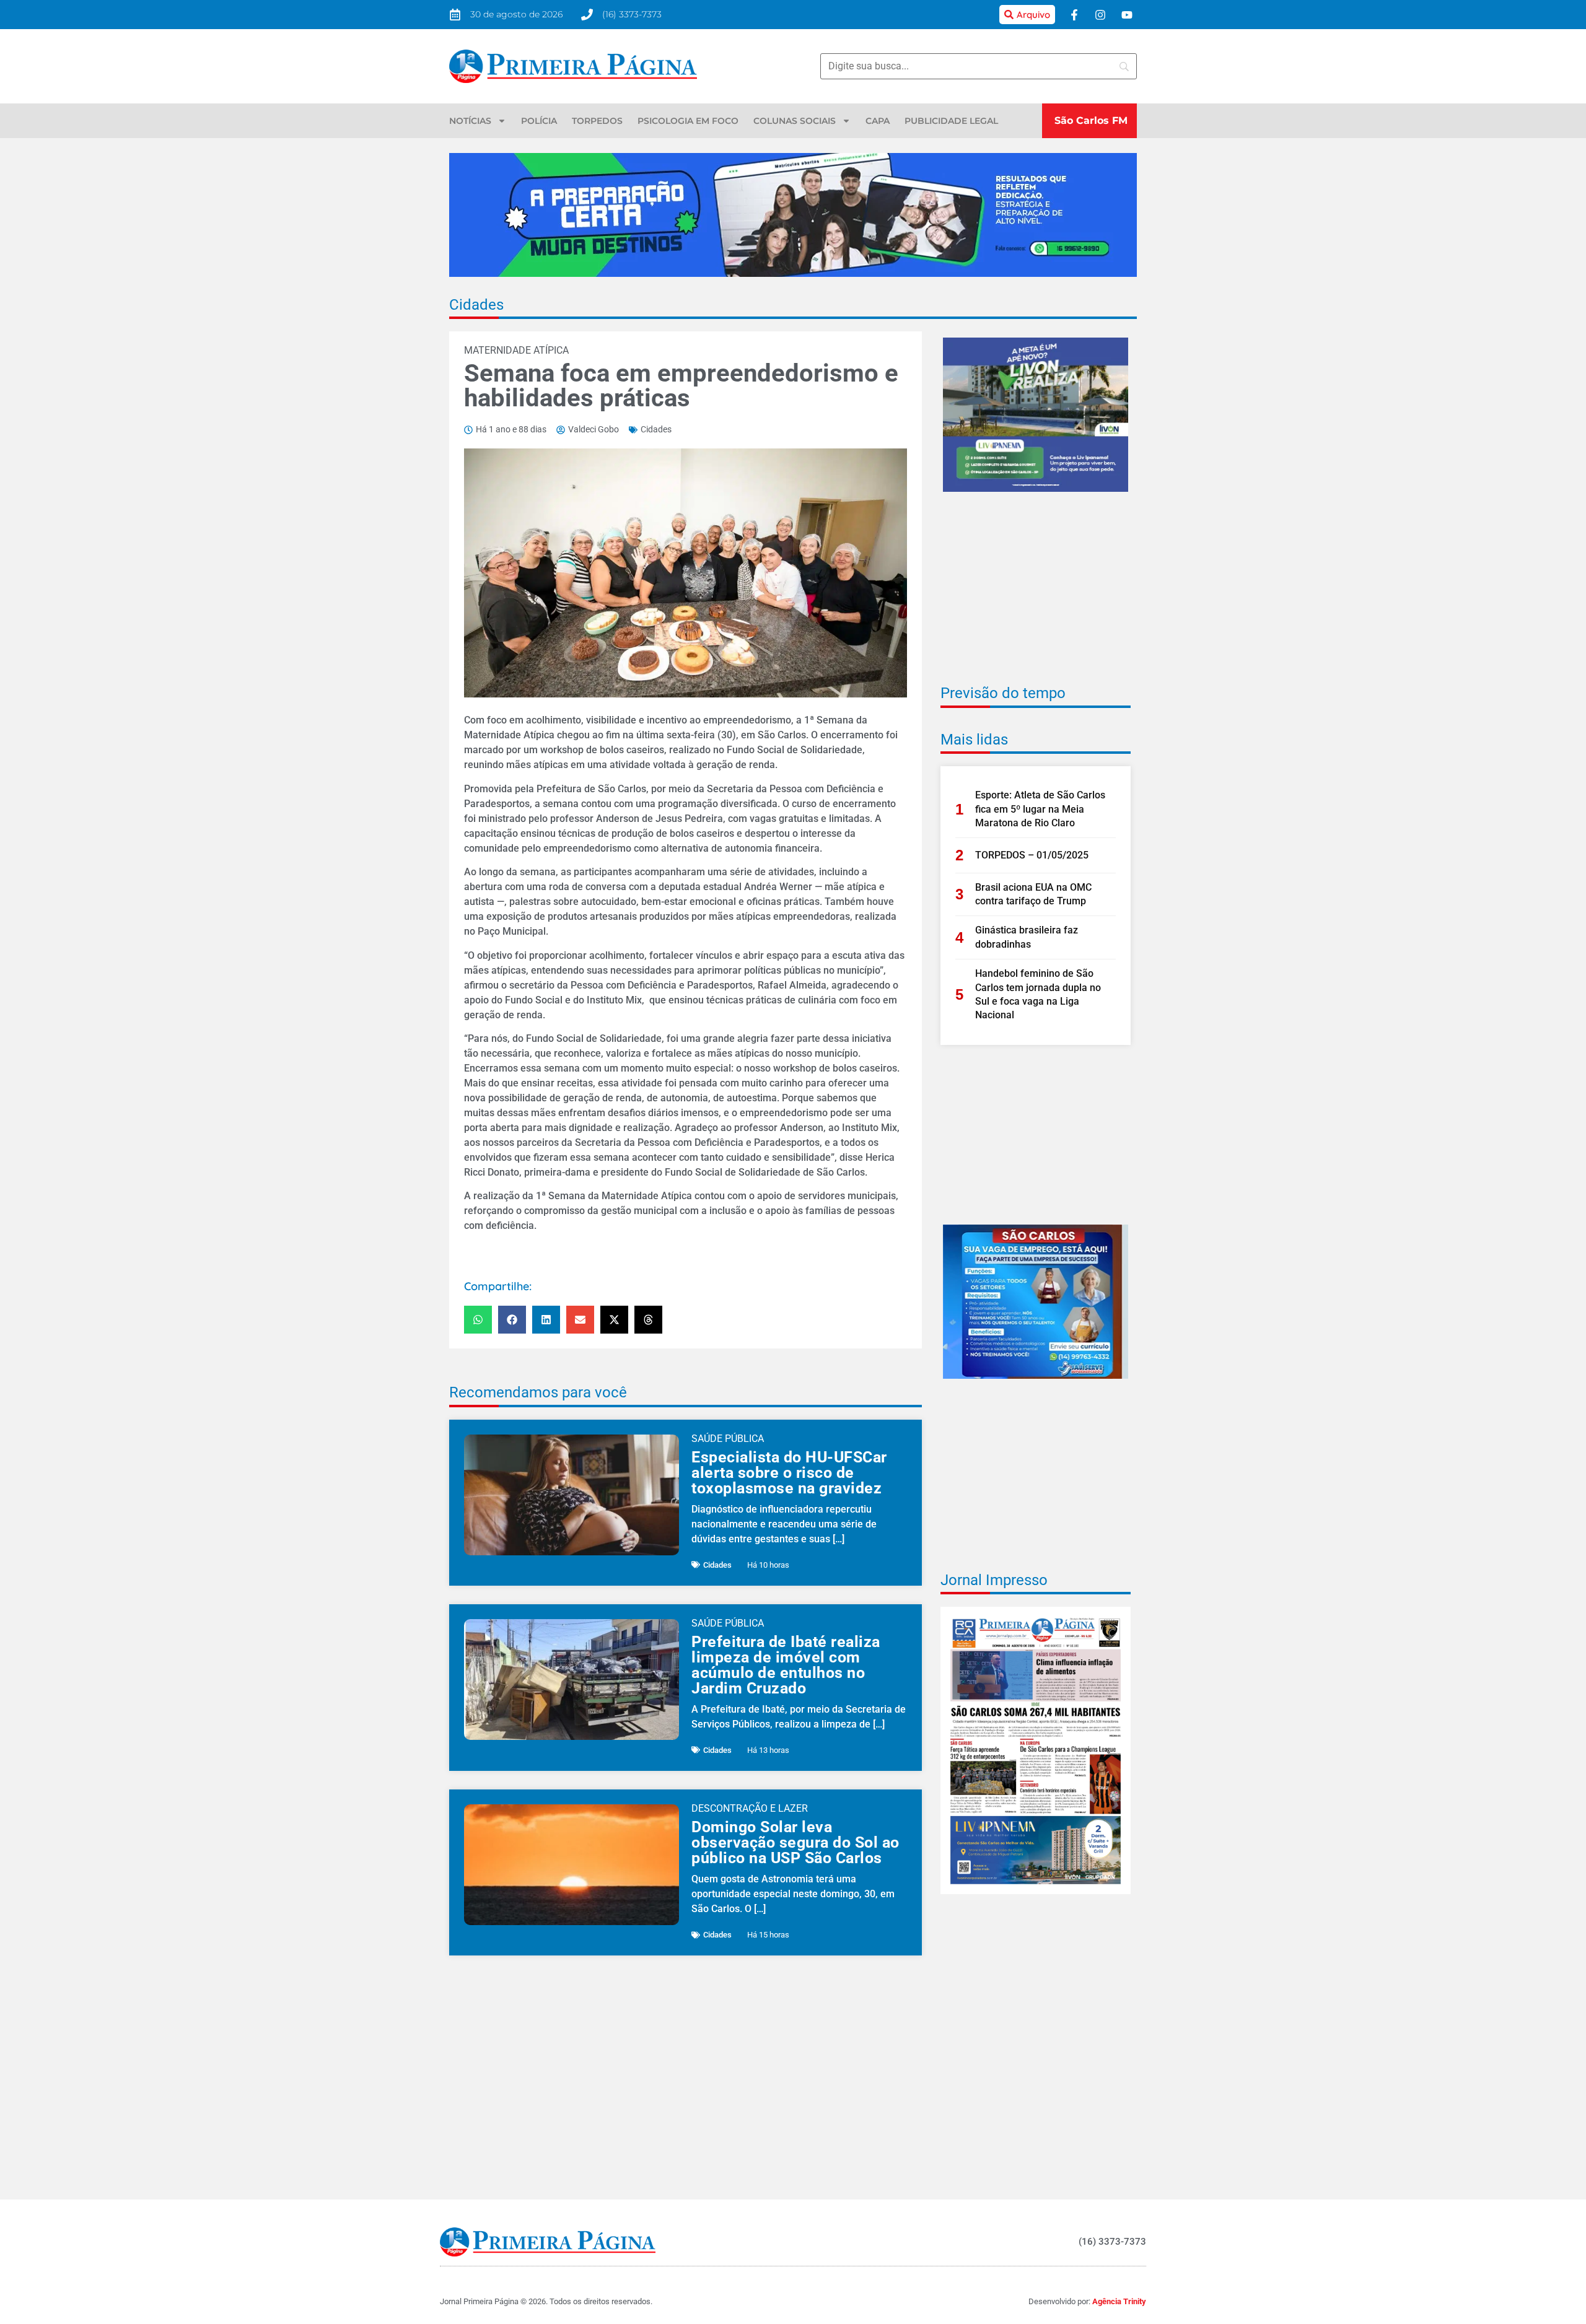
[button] (478, 1320)
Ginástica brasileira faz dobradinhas (1027, 937)
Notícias (470, 121)
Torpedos (597, 121)
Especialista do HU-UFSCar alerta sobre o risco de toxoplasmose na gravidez (789, 1473)
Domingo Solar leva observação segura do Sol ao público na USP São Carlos (795, 1842)
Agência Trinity (1119, 2301)
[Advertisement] (1036, 596)
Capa (878, 121)
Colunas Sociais (795, 121)
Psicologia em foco (688, 121)
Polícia (539, 121)
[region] (1425, 2234)
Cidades (476, 305)
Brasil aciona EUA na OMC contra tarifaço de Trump (1033, 894)
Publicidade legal (951, 121)
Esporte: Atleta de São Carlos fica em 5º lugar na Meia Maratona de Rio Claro (1040, 809)
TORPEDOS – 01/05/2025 (1032, 855)
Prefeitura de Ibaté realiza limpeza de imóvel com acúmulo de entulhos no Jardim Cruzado (786, 1665)
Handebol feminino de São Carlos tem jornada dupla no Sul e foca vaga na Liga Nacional (1038, 994)
